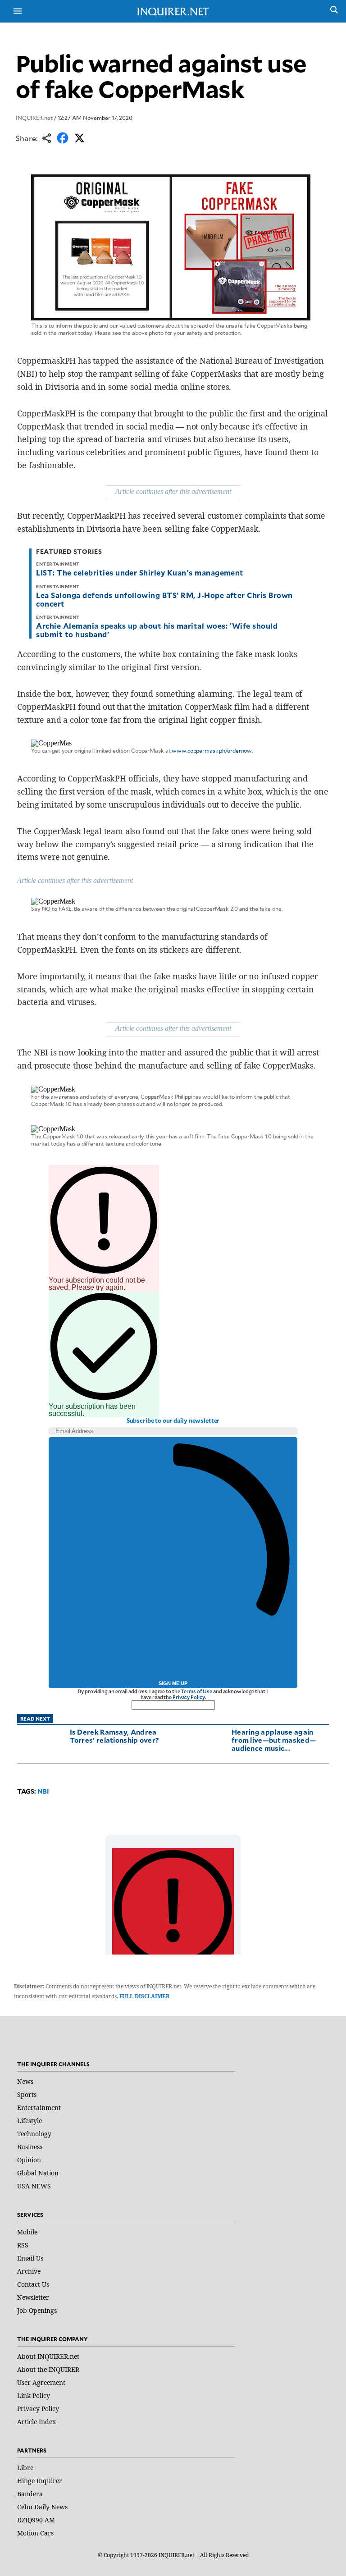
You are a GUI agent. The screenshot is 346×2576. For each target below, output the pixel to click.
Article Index (36, 2422)
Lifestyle (30, 2121)
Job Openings (37, 2310)
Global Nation (38, 2173)
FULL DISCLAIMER (144, 1996)
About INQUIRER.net (48, 2356)
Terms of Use (196, 1691)
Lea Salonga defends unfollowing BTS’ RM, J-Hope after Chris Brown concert (164, 599)
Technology (34, 2134)
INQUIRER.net (34, 118)
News (25, 2081)
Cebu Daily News (42, 2507)
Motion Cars (35, 2533)
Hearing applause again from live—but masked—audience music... (274, 1740)
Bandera (30, 2494)
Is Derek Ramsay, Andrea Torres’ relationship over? (114, 1736)
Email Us (30, 2258)
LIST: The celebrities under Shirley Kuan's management (140, 572)
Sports (27, 2094)
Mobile (27, 2232)
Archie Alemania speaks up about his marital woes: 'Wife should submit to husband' (157, 630)
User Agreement (41, 2382)
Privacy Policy (189, 1697)
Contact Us (33, 2284)
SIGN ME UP (173, 1683)
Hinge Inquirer (40, 2481)
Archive (29, 2271)
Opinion (29, 2160)
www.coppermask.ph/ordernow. (212, 750)
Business (30, 2147)
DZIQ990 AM (36, 2520)
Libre (25, 2468)
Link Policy (34, 2396)
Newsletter (33, 2297)
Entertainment (39, 2108)
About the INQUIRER (48, 2369)
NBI (43, 1791)
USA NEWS (34, 2186)
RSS (23, 2245)
